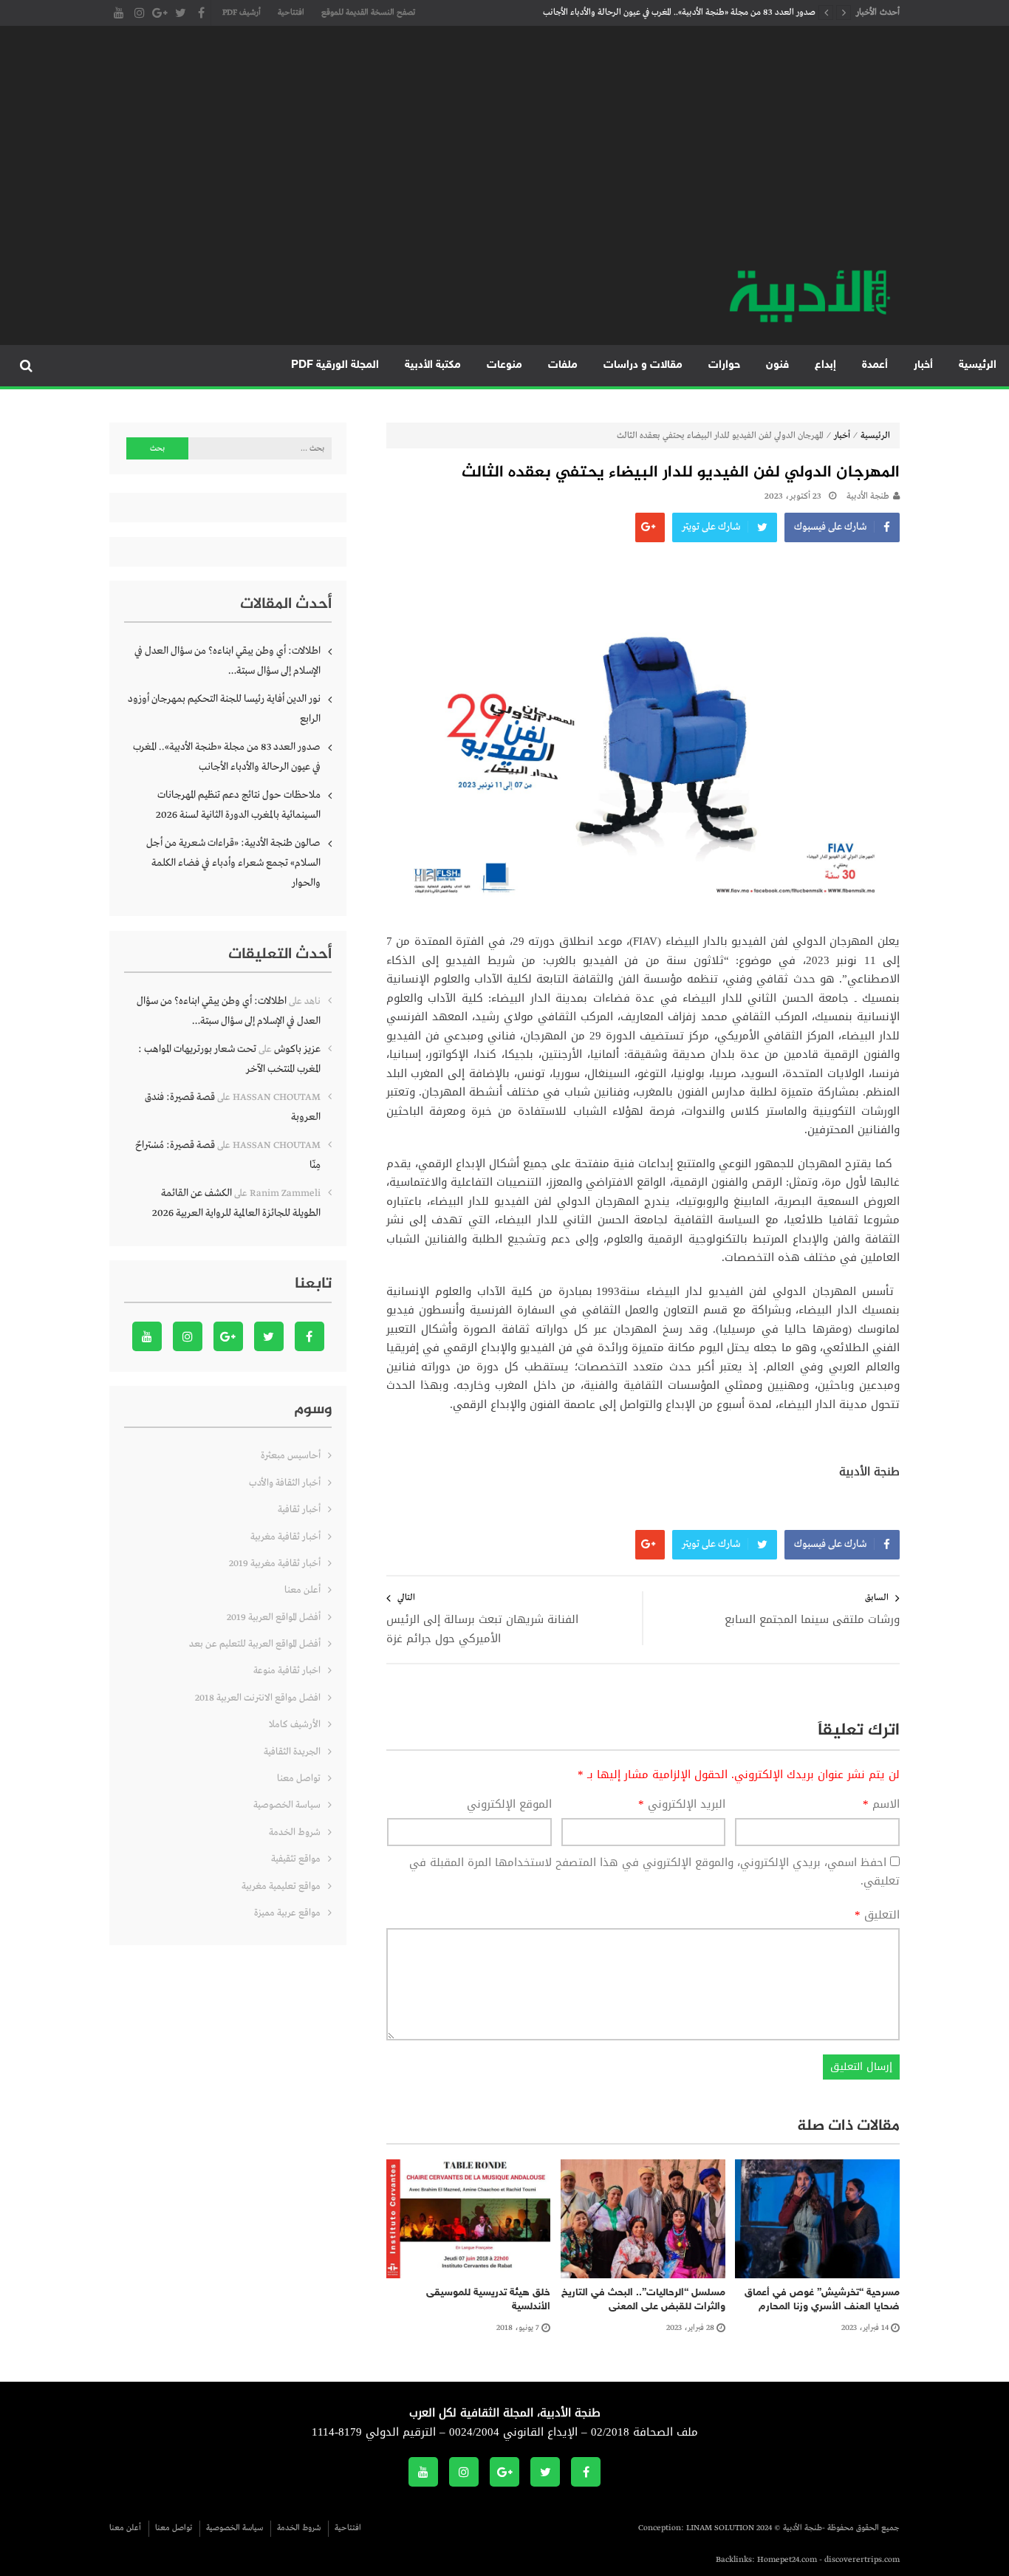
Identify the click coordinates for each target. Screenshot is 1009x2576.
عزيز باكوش (297, 1049)
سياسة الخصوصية (287, 1805)
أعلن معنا (302, 1590)
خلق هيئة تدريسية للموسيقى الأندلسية (488, 2300)
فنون (777, 365)
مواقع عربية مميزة (287, 1913)
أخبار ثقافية (299, 1510)
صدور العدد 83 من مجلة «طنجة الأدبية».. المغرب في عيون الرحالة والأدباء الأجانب (679, 13)
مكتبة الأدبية (433, 365)
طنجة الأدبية (868, 496)
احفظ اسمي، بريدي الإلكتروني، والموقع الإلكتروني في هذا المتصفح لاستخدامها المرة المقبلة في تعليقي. (654, 1872)
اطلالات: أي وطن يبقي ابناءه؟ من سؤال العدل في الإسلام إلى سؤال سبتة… (228, 661)
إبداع (825, 365)
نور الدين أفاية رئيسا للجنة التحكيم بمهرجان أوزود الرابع (224, 709)
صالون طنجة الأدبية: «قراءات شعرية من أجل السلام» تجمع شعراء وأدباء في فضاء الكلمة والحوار (233, 863)
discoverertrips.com (862, 2560)
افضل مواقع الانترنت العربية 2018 (258, 1698)
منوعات (504, 365)
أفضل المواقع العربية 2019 (274, 1617)
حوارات (724, 365)
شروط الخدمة (295, 1832)
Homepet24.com (787, 2560)
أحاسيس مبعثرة (291, 1456)
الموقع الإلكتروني (509, 1805)
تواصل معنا (299, 1779)
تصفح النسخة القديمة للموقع (368, 13)
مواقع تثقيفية (296, 1859)
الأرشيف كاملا (295, 1725)
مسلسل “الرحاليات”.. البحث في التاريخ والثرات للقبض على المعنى (643, 2300)
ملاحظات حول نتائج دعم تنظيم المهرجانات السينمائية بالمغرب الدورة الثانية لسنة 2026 (238, 805)
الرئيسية (978, 365)
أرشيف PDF (242, 13)
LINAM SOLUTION (720, 2528)
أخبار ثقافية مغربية (285, 1537)
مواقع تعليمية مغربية (281, 1886)
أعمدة (875, 365)
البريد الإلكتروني (682, 1805)
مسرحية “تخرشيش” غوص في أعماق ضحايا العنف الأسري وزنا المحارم (822, 2300)
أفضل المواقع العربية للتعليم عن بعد (255, 1644)
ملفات (563, 365)
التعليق (877, 1916)
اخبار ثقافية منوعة (287, 1671)
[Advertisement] (504, 155)
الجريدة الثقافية (292, 1752)
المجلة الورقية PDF (335, 365)
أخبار (923, 365)
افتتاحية (291, 13)
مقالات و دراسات (643, 365)
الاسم (881, 1805)
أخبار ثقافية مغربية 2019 (275, 1564)
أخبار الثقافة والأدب (285, 1483)
